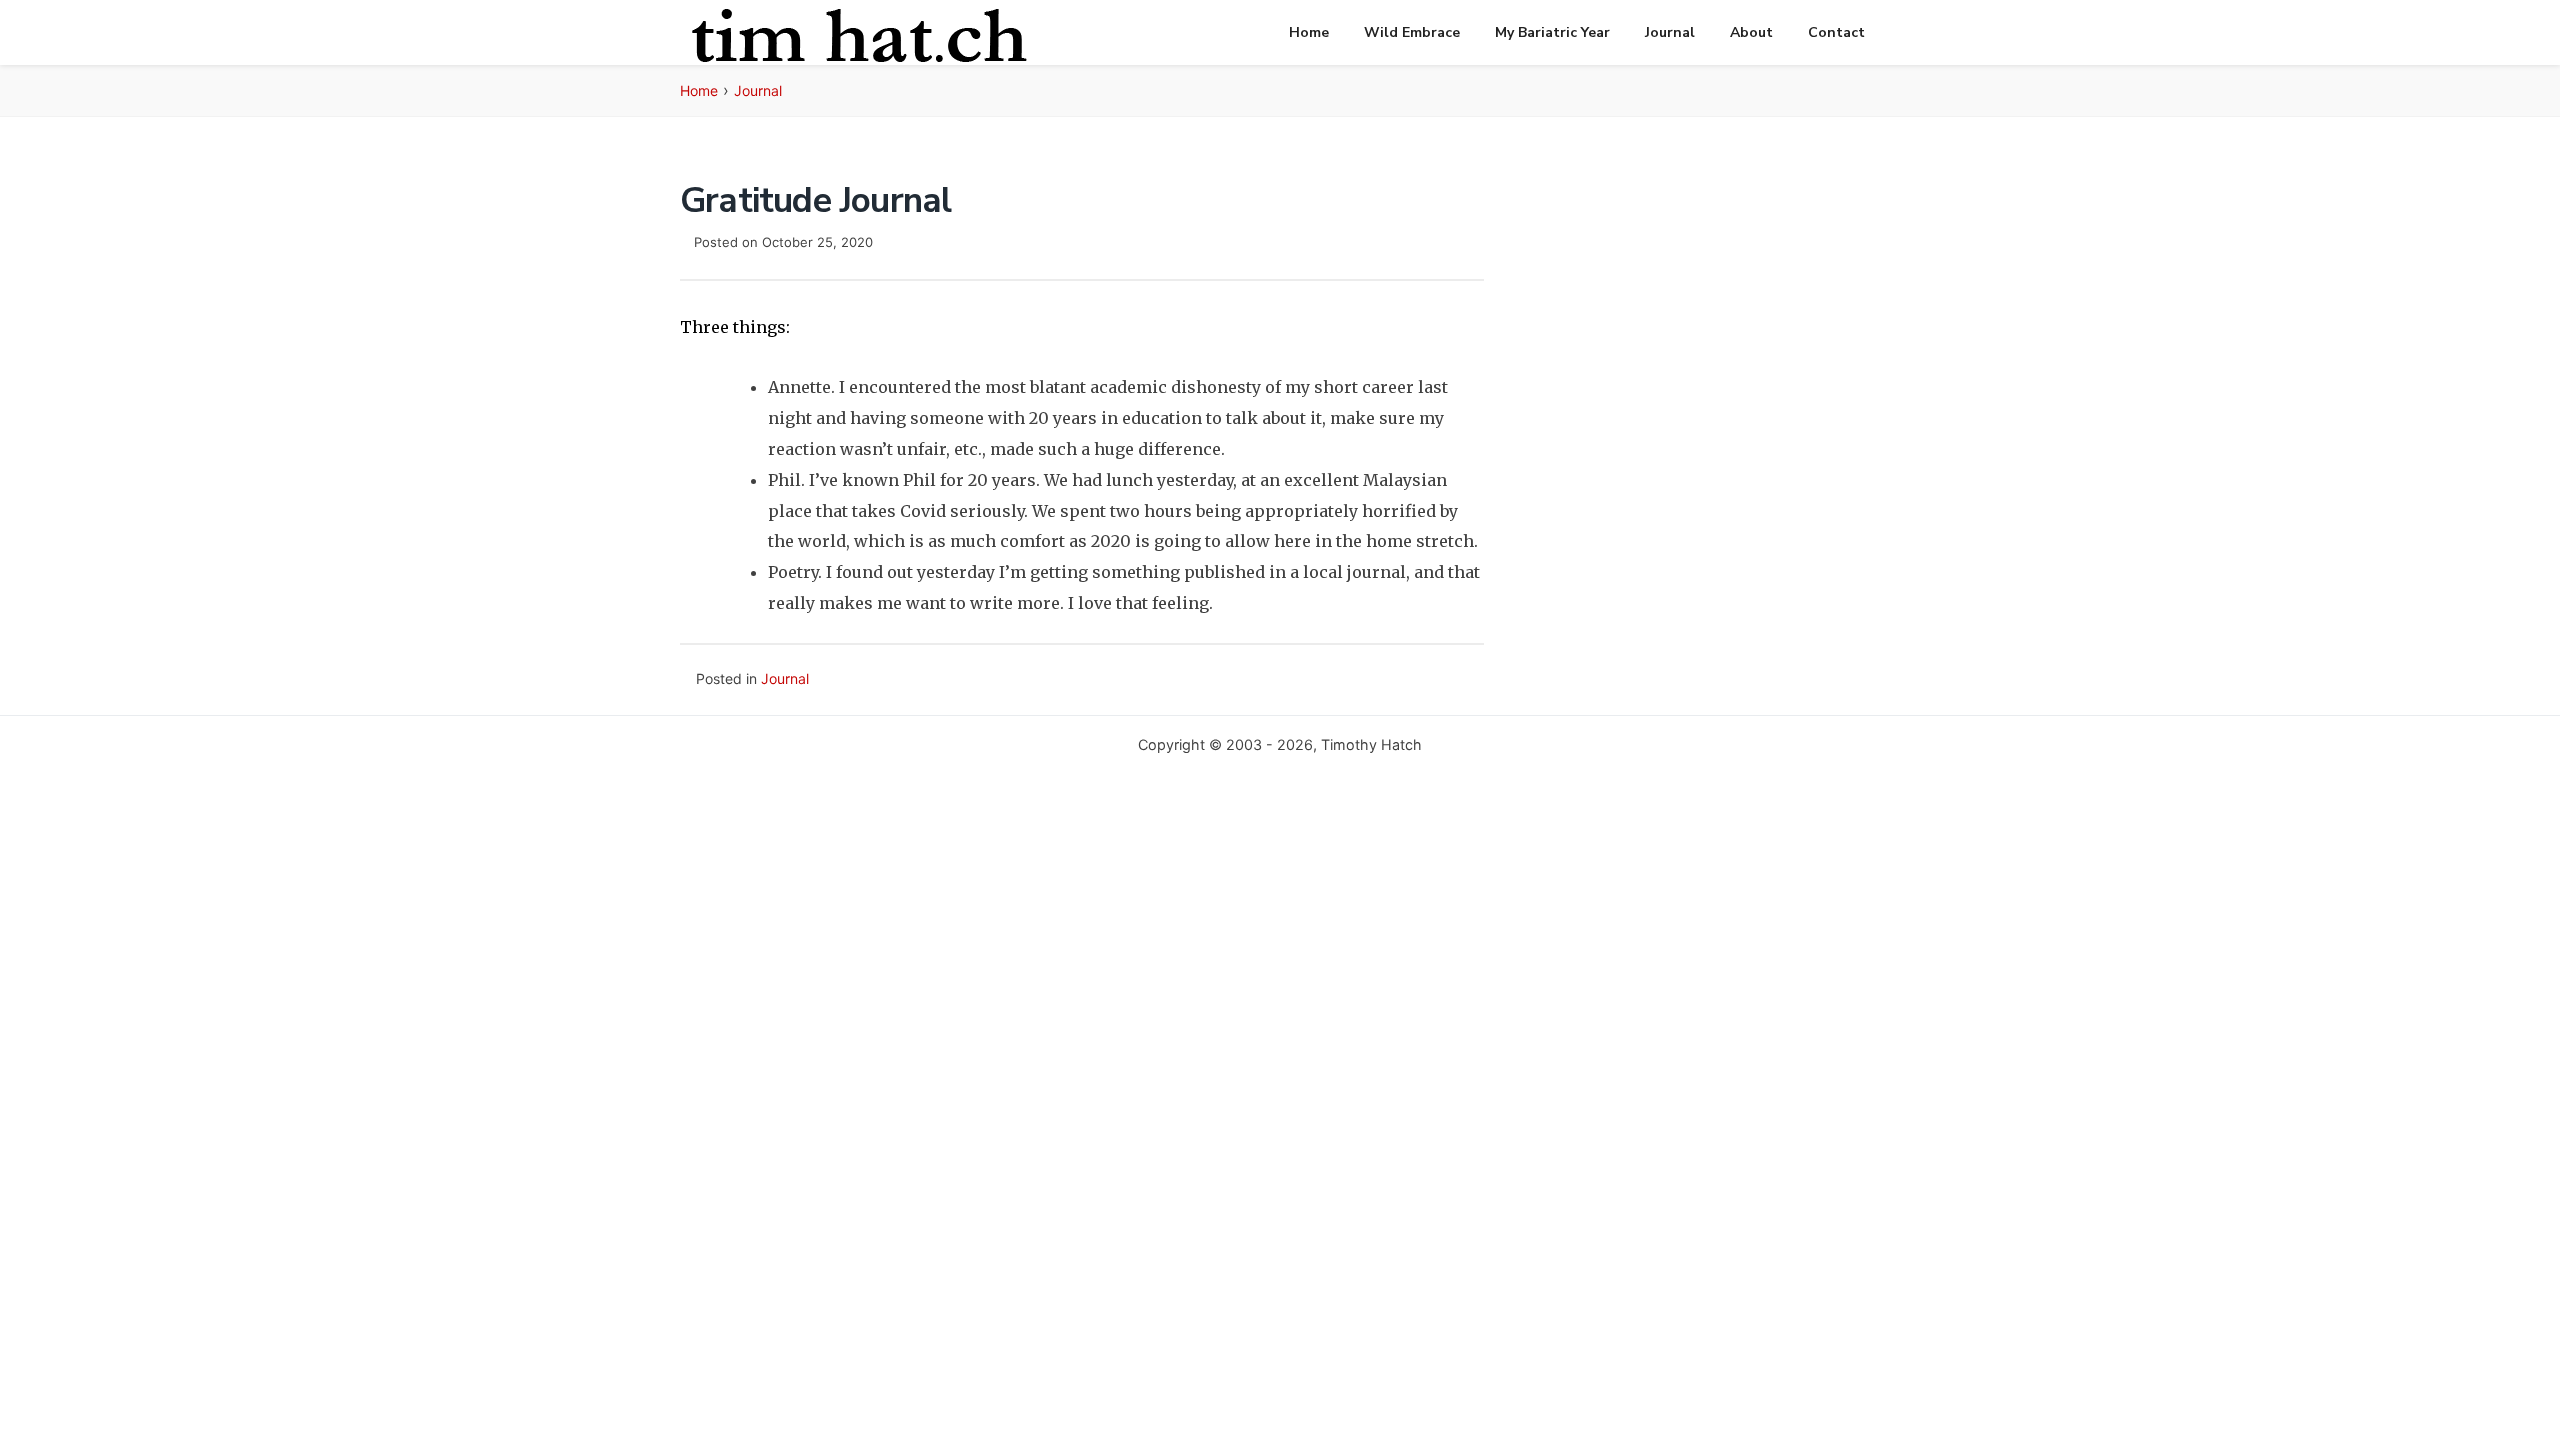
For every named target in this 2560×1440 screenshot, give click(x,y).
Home (1309, 32)
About (1751, 32)
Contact (1836, 32)
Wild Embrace (1412, 32)
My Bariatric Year (1552, 32)
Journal (1670, 32)
